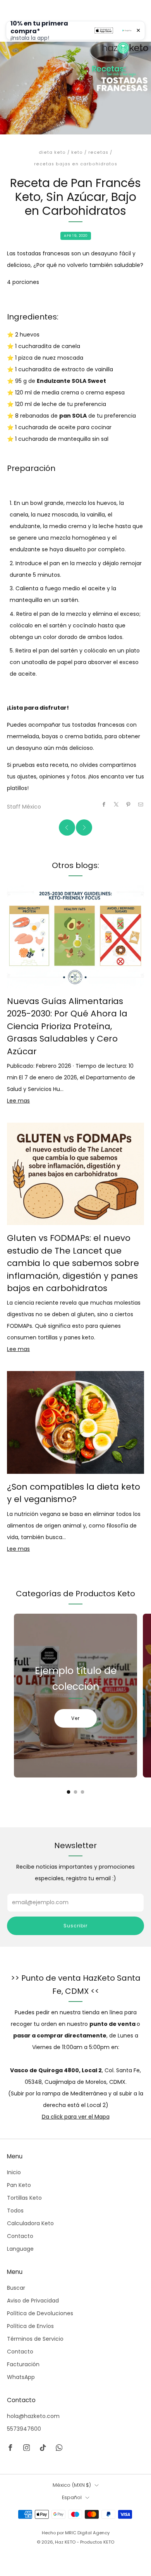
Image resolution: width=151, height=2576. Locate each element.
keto (77, 152)
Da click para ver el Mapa (76, 2117)
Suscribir (75, 1926)
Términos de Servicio (35, 2339)
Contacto (20, 2236)
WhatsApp (21, 2377)
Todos (15, 2211)
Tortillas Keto (24, 2198)
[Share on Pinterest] (129, 804)
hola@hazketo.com (33, 2416)
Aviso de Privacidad (33, 2301)
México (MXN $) (72, 2485)
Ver (75, 1718)
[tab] (69, 1792)
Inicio (14, 2172)
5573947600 (24, 2429)
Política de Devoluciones (40, 2313)
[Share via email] (141, 804)
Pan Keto (19, 2185)
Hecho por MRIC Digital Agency (76, 2533)
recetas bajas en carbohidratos (76, 164)
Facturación (23, 2364)
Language (20, 2249)
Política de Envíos (30, 2326)
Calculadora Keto (30, 2223)
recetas (98, 152)
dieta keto (52, 152)
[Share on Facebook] (104, 804)
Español (72, 2497)
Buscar (16, 2288)
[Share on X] (117, 804)
